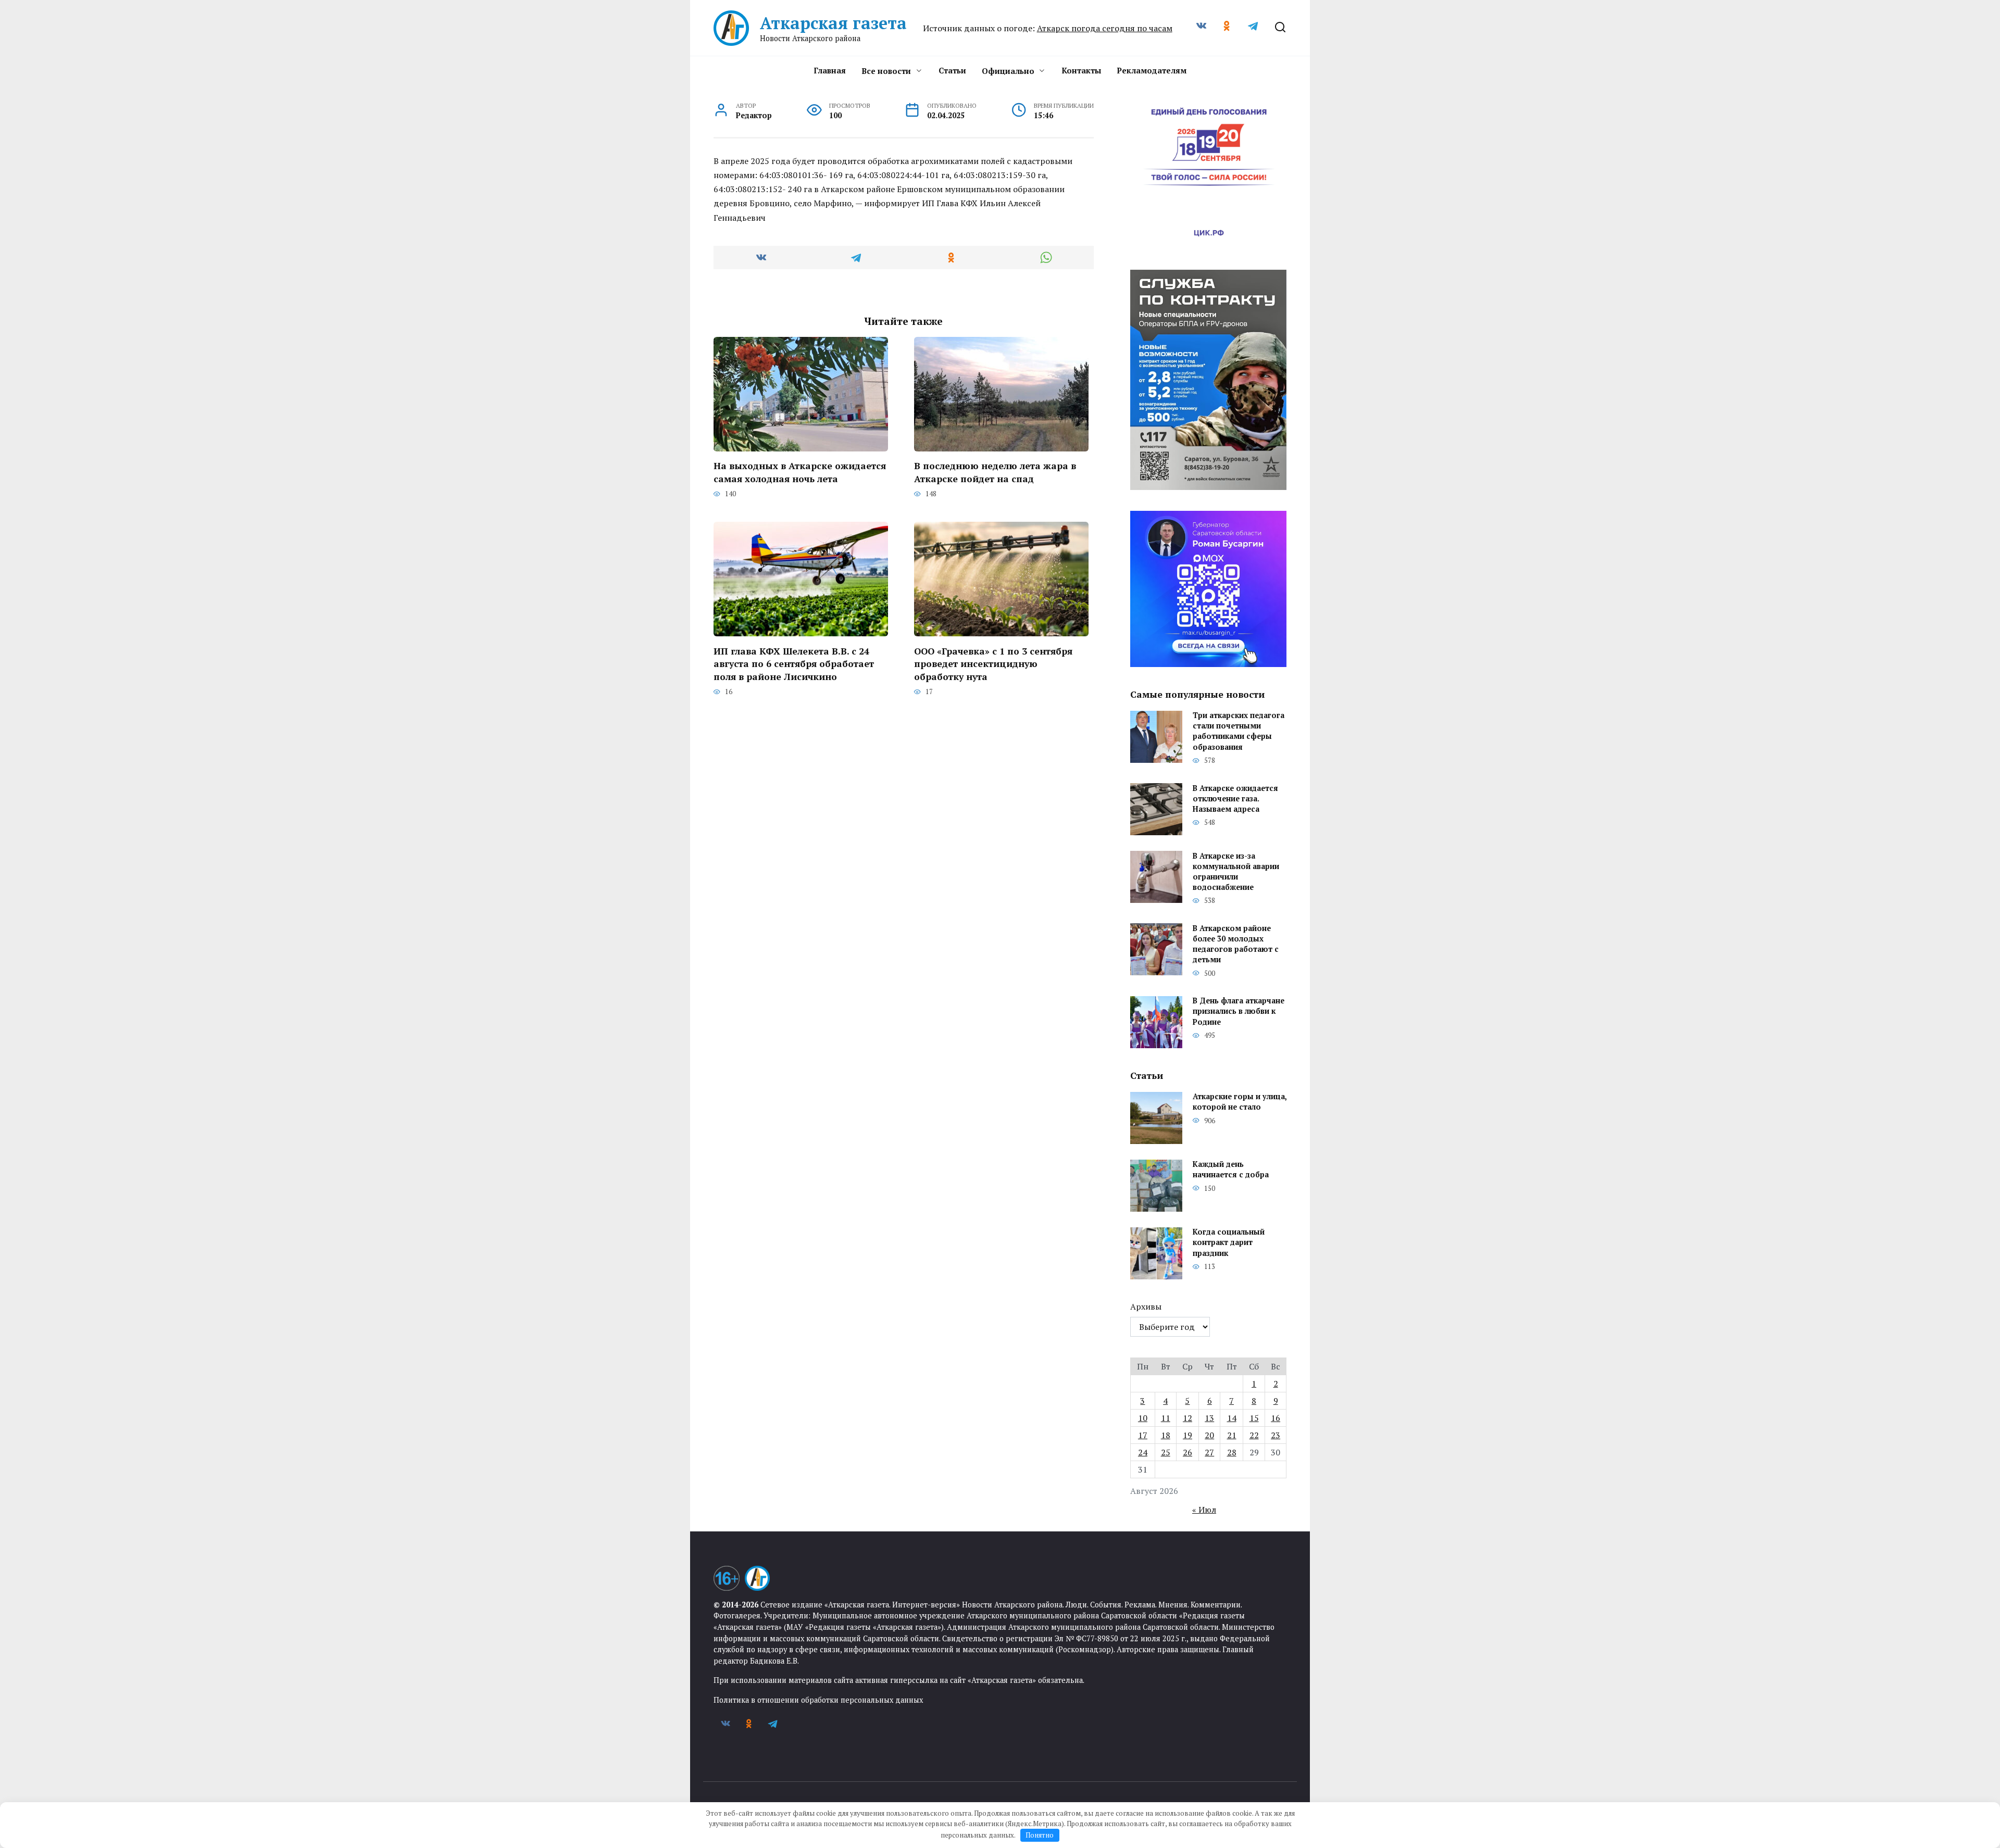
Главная (830, 70)
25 (1166, 1452)
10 (1143, 1418)
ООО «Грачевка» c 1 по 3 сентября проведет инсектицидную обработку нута (993, 663)
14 (1232, 1418)
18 (1166, 1435)
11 (1166, 1418)
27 (1209, 1452)
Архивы (1146, 1306)
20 (1209, 1435)
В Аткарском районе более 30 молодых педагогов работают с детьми (1236, 944)
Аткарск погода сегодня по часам (1105, 28)
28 (1232, 1452)
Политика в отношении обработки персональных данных (818, 1700)
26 (1187, 1452)
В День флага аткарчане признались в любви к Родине (1239, 1011)
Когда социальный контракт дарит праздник (1229, 1243)
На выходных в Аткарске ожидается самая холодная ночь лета (800, 472)
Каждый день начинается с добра (1231, 1170)
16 (1276, 1418)
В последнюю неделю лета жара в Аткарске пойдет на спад (995, 472)
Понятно (1040, 1835)
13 (1209, 1418)
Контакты (1081, 70)
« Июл (1204, 1510)
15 (1254, 1418)
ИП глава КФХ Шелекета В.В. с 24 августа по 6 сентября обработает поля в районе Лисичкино (794, 663)
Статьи (952, 70)
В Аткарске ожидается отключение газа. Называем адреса (1235, 799)
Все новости (886, 71)
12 (1187, 1418)
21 (1232, 1435)
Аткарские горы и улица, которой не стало (1240, 1102)
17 (1143, 1435)
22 (1254, 1435)
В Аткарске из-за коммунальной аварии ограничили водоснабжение (1236, 871)
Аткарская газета (833, 23)
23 (1276, 1435)
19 (1187, 1435)
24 (1143, 1452)
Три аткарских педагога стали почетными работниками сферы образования (1239, 731)
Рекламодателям (1152, 70)
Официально (1008, 71)
